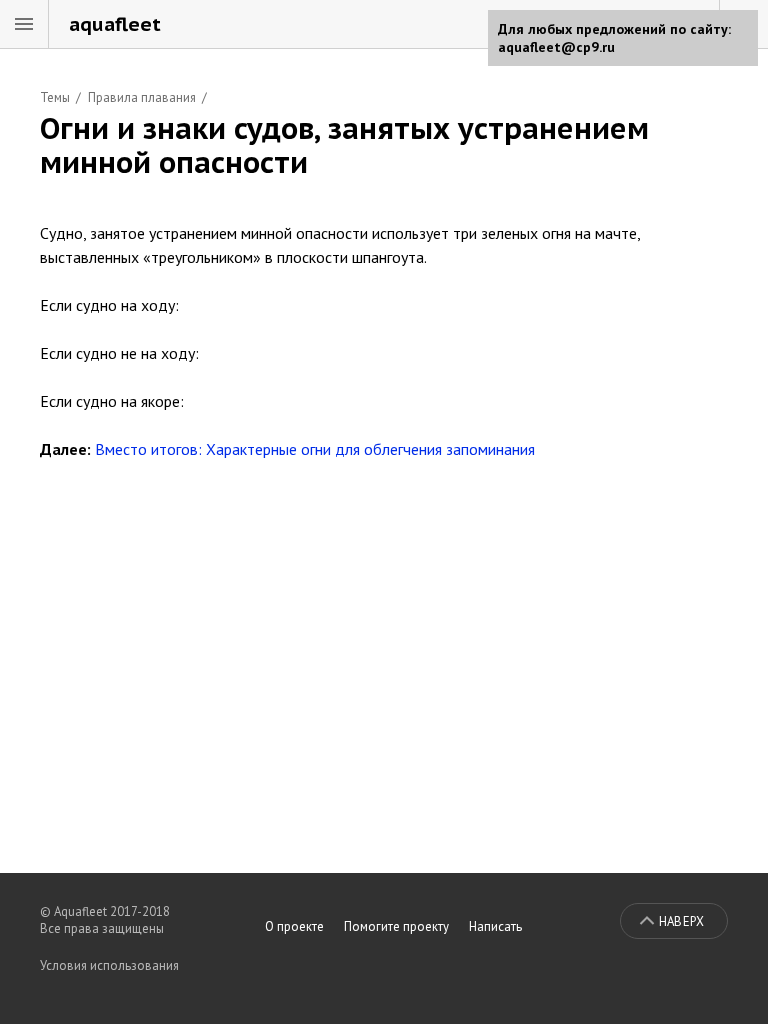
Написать (495, 926)
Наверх (681, 921)
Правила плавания (142, 97)
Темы (55, 97)
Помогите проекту (396, 926)
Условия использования (109, 965)
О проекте (294, 926)
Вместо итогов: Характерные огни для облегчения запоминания (315, 449)
